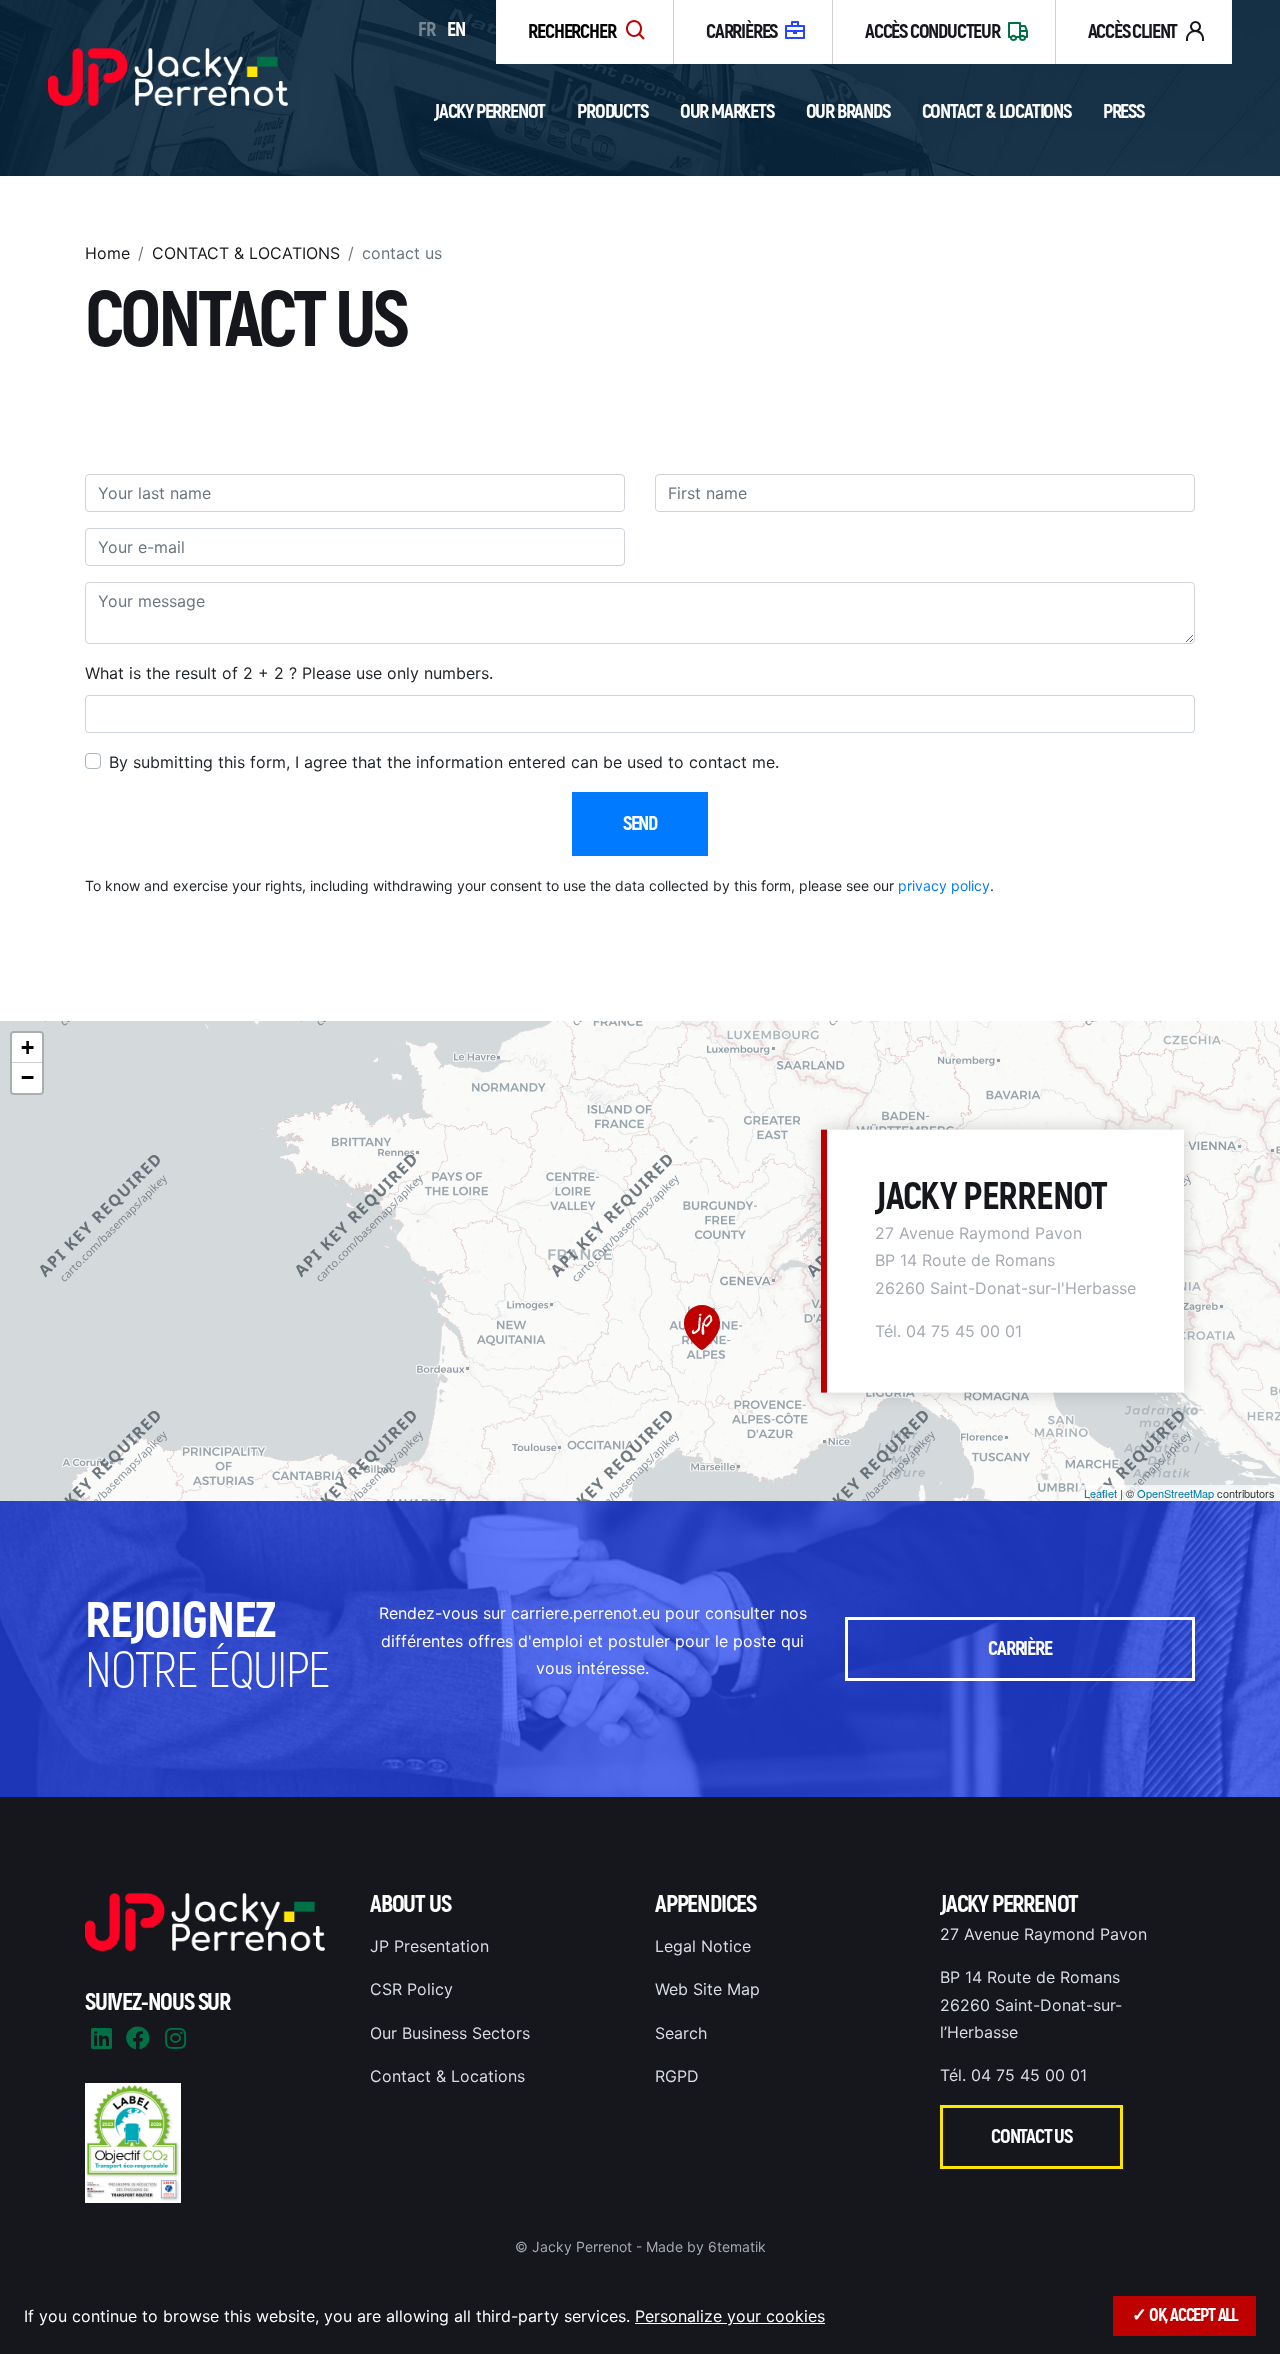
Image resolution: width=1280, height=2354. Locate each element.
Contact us (1031, 2136)
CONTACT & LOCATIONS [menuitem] (246, 253)
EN (456, 29)
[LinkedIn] (101, 2039)
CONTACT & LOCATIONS (996, 111)
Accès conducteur (932, 31)
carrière (1019, 1648)
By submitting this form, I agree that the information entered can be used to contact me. (444, 762)
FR (426, 29)
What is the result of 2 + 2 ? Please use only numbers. (289, 673)
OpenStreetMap (1175, 1493)
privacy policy (944, 885)
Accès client (1133, 31)
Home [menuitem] (107, 253)
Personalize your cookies (730, 2316)
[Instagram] (175, 2039)
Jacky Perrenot (489, 111)
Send (640, 823)
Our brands (848, 111)
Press (1123, 111)
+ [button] (27, 1047)
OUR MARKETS (727, 111)
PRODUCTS (612, 111)
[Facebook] (138, 2039)
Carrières (741, 31)
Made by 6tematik (706, 2246)
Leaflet (1100, 1493)
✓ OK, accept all (1184, 2315)
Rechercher (573, 31)
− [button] (27, 1077)
